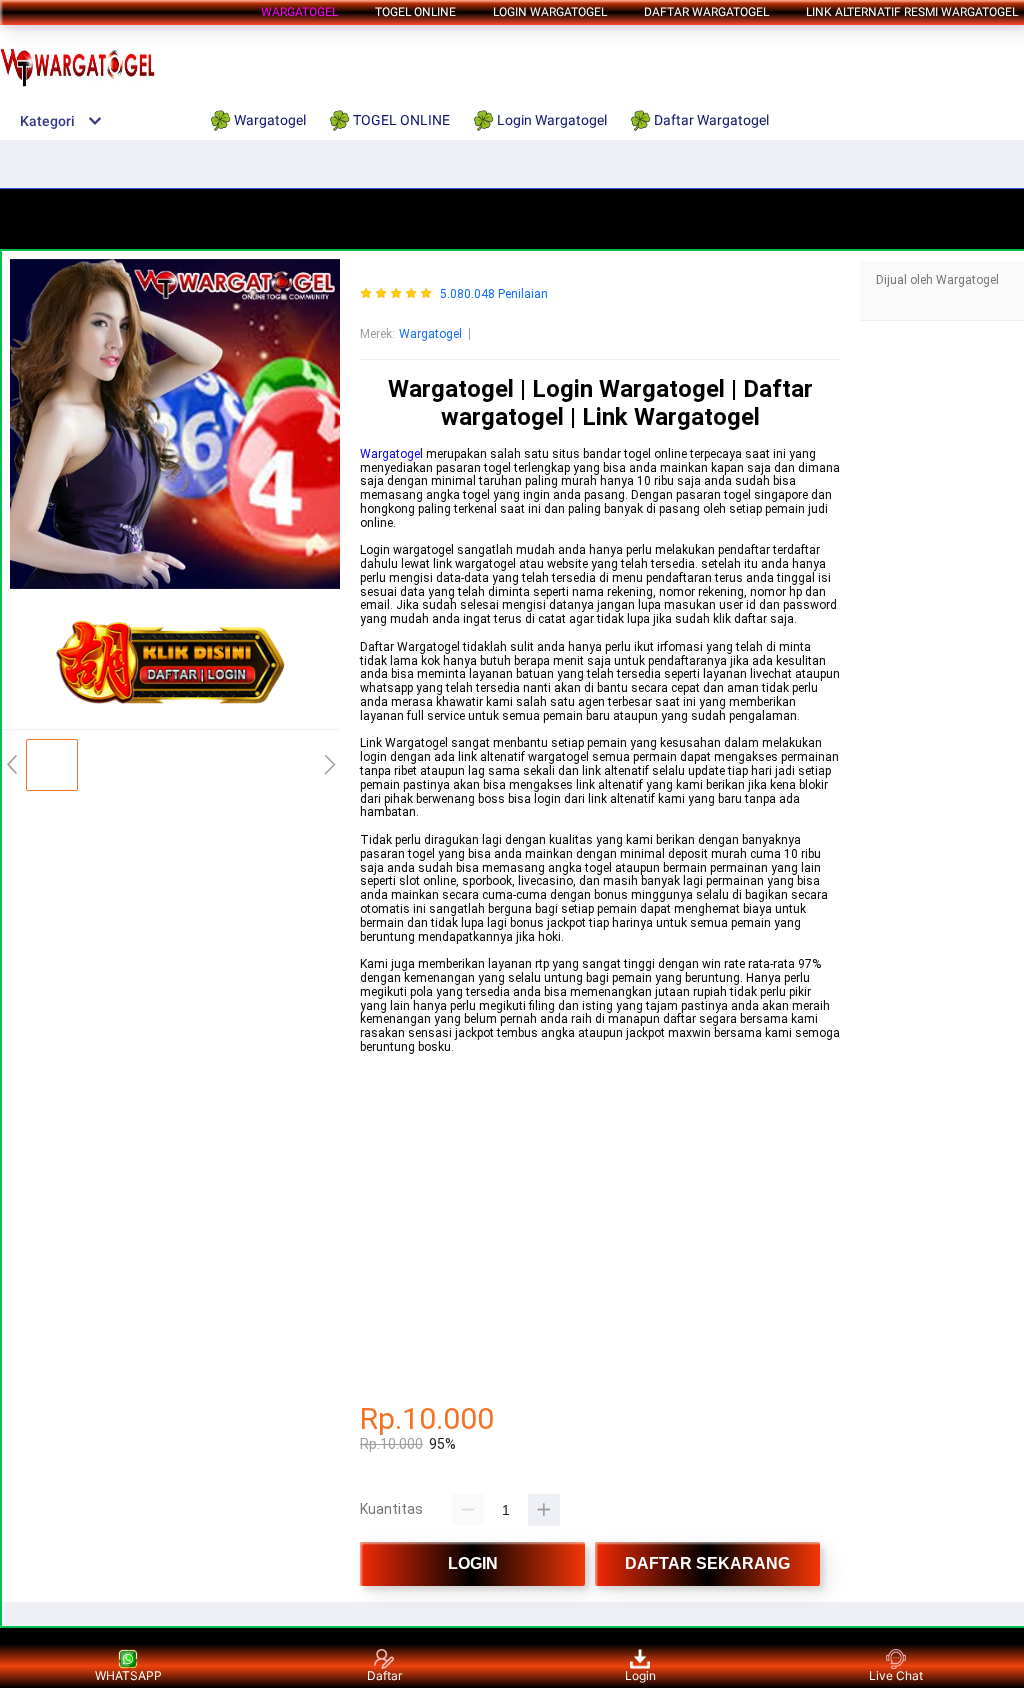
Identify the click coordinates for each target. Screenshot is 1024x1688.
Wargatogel (299, 12)
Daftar (384, 1675)
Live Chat (896, 1675)
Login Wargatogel (550, 12)
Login (640, 1675)
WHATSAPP (128, 1675)
